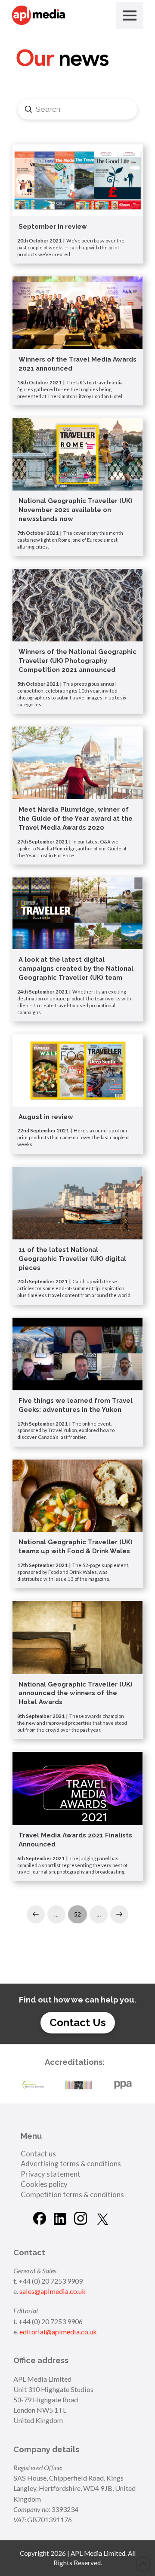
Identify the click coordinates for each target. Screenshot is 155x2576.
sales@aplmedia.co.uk (53, 2291)
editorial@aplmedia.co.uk (58, 2332)
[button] (130, 15)
